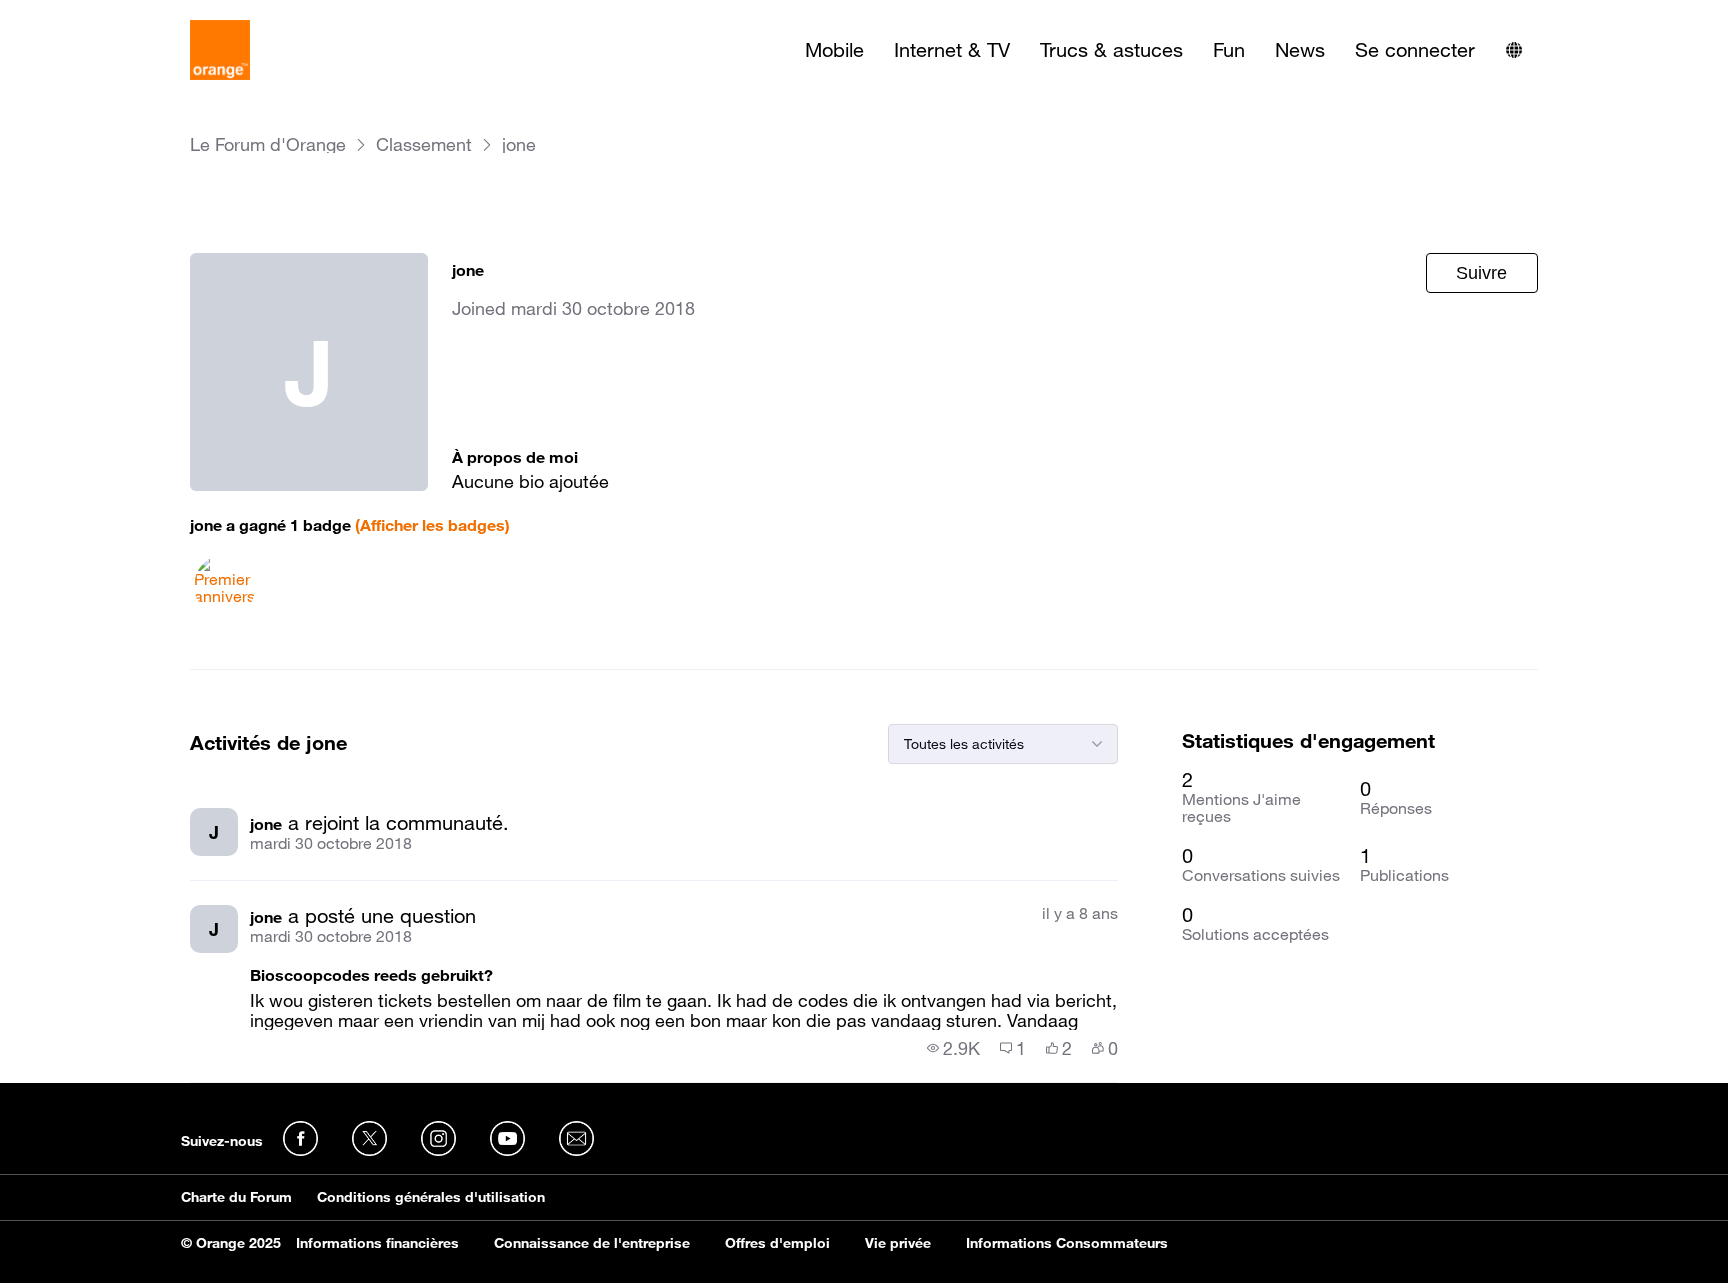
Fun (1229, 50)
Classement (424, 144)
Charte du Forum (236, 1197)
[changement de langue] (1514, 50)
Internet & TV (952, 50)
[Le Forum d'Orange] (220, 50)
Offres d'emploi (777, 1243)
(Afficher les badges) (432, 525)
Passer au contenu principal (106, 15)
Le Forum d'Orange (268, 144)
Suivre (1481, 273)
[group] (953, 1048)
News (1300, 50)
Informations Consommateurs (1067, 1243)
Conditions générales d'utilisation (431, 1197)
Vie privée (898, 1243)
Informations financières (377, 1243)
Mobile (834, 50)
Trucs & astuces (1111, 50)
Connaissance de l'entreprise (592, 1243)
